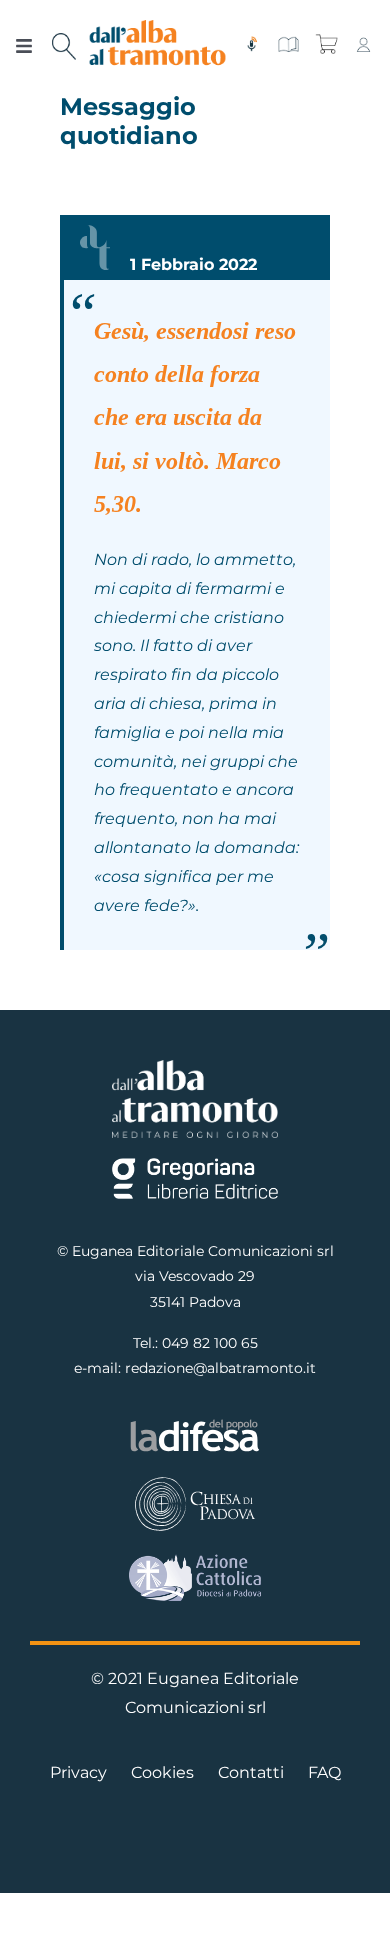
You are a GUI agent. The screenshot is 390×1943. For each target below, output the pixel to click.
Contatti (251, 1772)
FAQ (324, 1772)
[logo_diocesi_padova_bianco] (195, 1481)
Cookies (162, 1772)
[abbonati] (288, 43)
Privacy (78, 1772)
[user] (363, 43)
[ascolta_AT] (251, 43)
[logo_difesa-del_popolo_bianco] (195, 1424)
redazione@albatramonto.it (220, 1368)
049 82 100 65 (210, 1343)
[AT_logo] (158, 27)
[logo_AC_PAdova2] (195, 1561)
